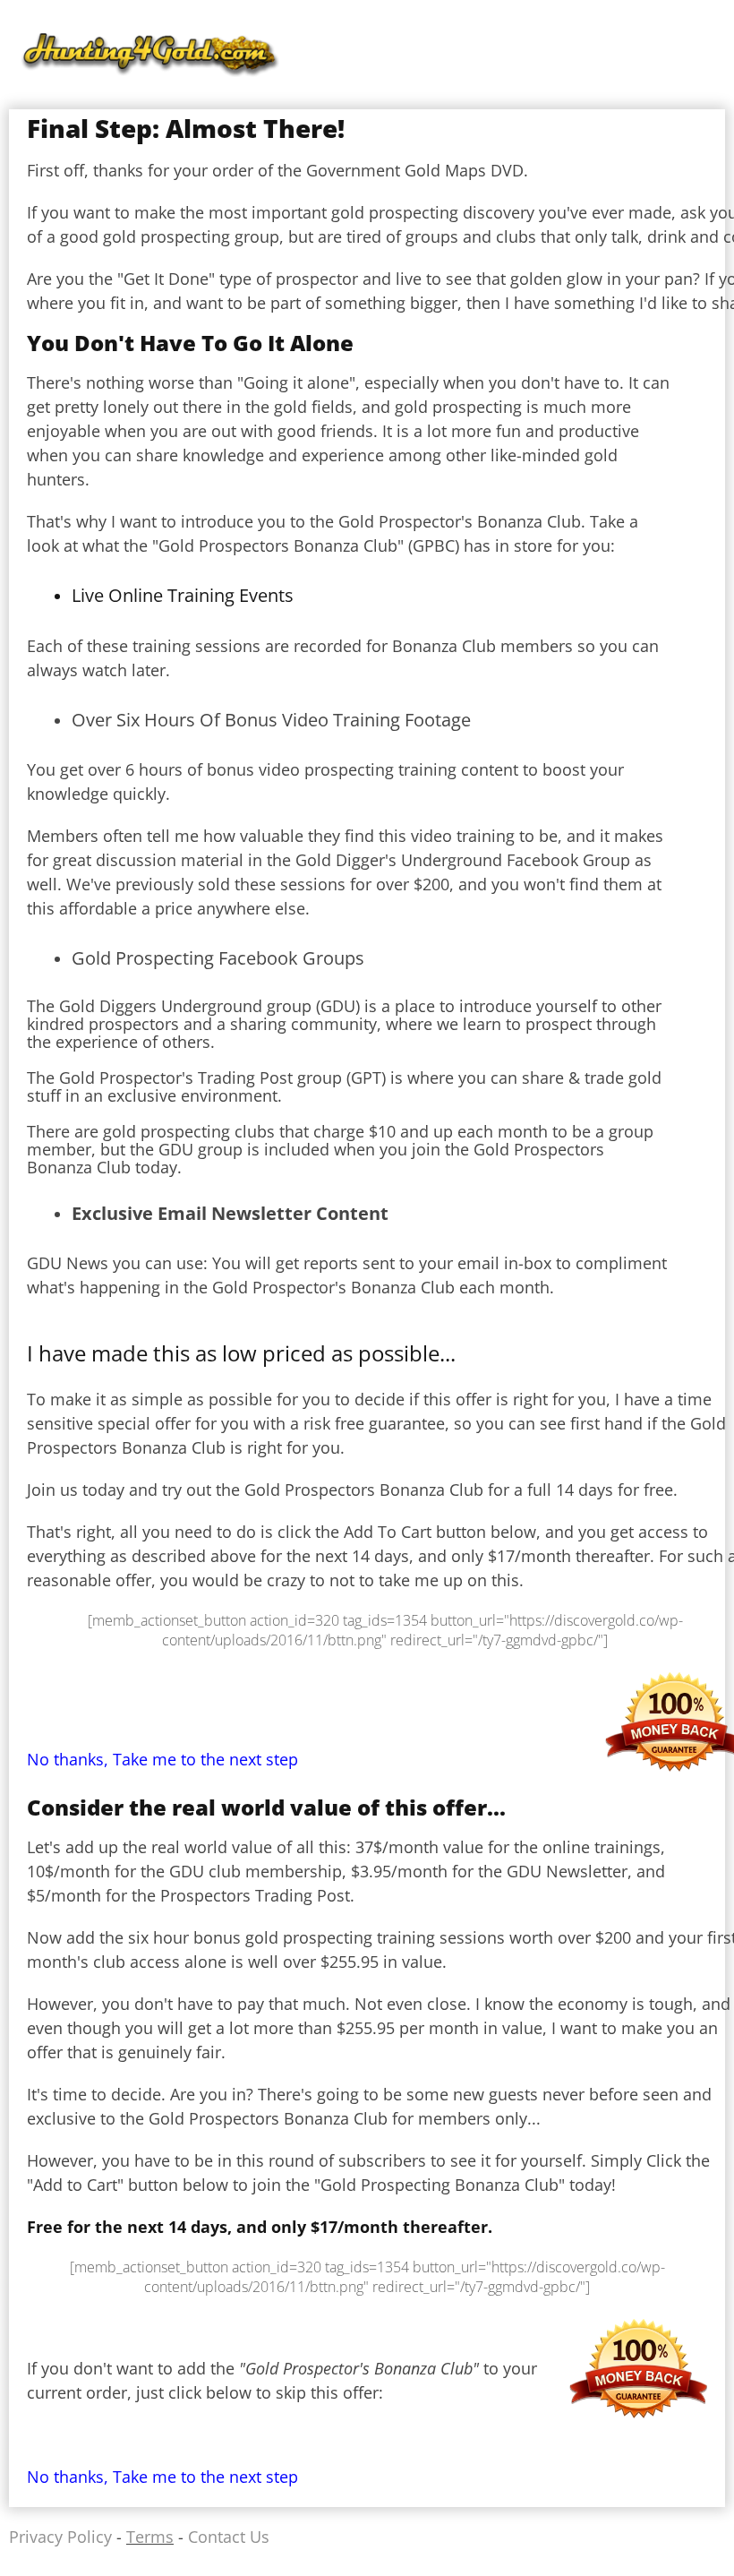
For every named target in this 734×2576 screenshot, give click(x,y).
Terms (150, 2537)
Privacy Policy (60, 2537)
